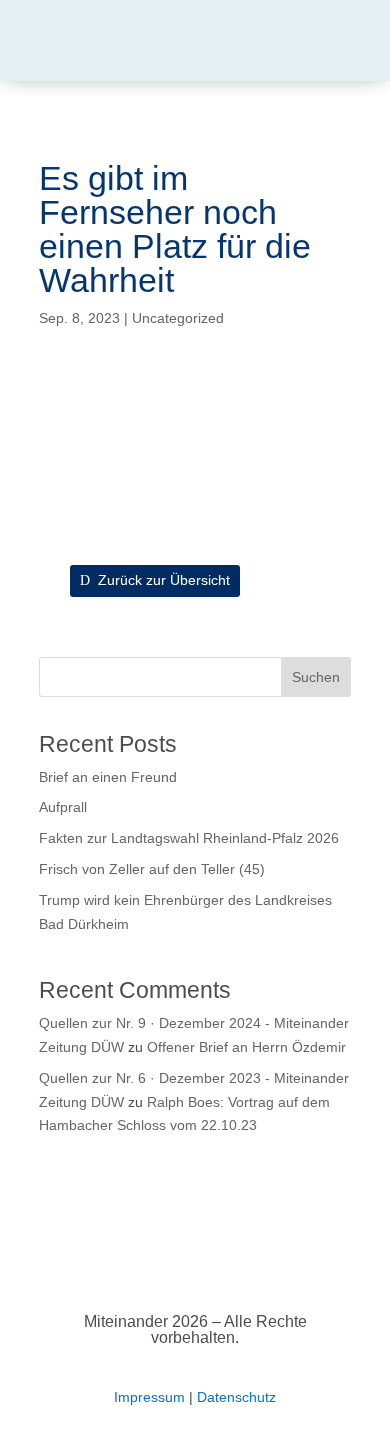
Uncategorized (178, 318)
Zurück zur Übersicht (164, 580)
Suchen (316, 677)
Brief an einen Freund (108, 777)
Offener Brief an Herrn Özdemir (246, 1047)
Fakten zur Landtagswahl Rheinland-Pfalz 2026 (189, 838)
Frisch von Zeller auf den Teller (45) (152, 869)
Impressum (149, 1397)
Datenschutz (236, 1397)
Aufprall (63, 807)
